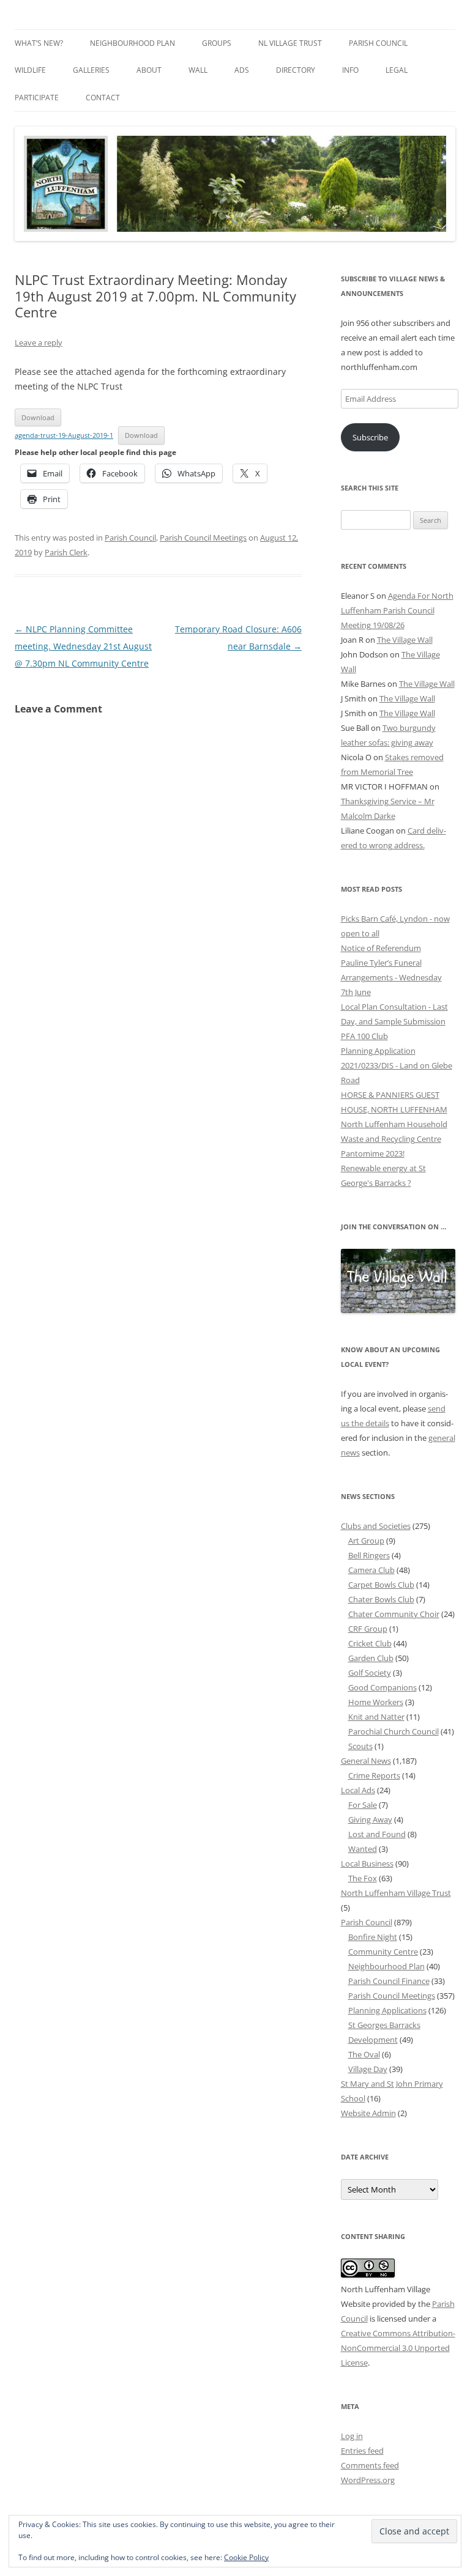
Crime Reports (374, 1775)
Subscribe (370, 437)
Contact (103, 98)
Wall (198, 70)
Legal (397, 70)
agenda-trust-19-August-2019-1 (64, 435)
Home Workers (376, 1702)
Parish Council (378, 43)
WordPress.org (368, 2480)
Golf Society (370, 1673)
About (149, 70)
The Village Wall (405, 640)
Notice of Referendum (381, 948)
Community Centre (383, 1952)
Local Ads (358, 1790)
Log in (352, 2436)
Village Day (368, 2069)
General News (366, 1761)
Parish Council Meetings (203, 538)
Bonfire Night (373, 1937)
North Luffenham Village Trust (396, 1893)
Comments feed (370, 2465)
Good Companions (382, 1687)
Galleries (91, 70)
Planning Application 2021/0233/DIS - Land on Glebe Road (397, 1065)
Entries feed (362, 2451)
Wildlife (30, 70)
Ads (242, 70)
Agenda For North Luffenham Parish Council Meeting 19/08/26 (397, 610)
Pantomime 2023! (373, 1153)
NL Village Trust (290, 43)
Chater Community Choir (394, 1614)
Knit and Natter (376, 1717)
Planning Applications (387, 2010)
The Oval (364, 2054)
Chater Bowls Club (381, 1599)
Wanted (363, 1849)
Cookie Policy (246, 2557)
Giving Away (370, 1819)
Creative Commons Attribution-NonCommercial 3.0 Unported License (398, 2348)
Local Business (367, 1864)
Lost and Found (377, 1834)
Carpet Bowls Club (381, 1585)
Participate (37, 98)
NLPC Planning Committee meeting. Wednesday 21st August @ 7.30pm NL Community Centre (83, 646)
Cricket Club (370, 1643)
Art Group (366, 1541)
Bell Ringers (369, 1555)
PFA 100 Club (364, 1036)
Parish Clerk (66, 552)
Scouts (360, 1746)
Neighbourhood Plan (132, 43)
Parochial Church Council (394, 1731)
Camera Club (371, 1570)
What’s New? (39, 43)
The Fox (363, 1878)
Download (38, 417)
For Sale (363, 1805)
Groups (217, 43)
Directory (296, 70)
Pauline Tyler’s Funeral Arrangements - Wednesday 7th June (391, 977)
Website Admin (368, 2113)
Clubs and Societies (376, 1526)
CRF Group (368, 1629)
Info (350, 70)
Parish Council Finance (389, 1981)
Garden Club (371, 1658)
